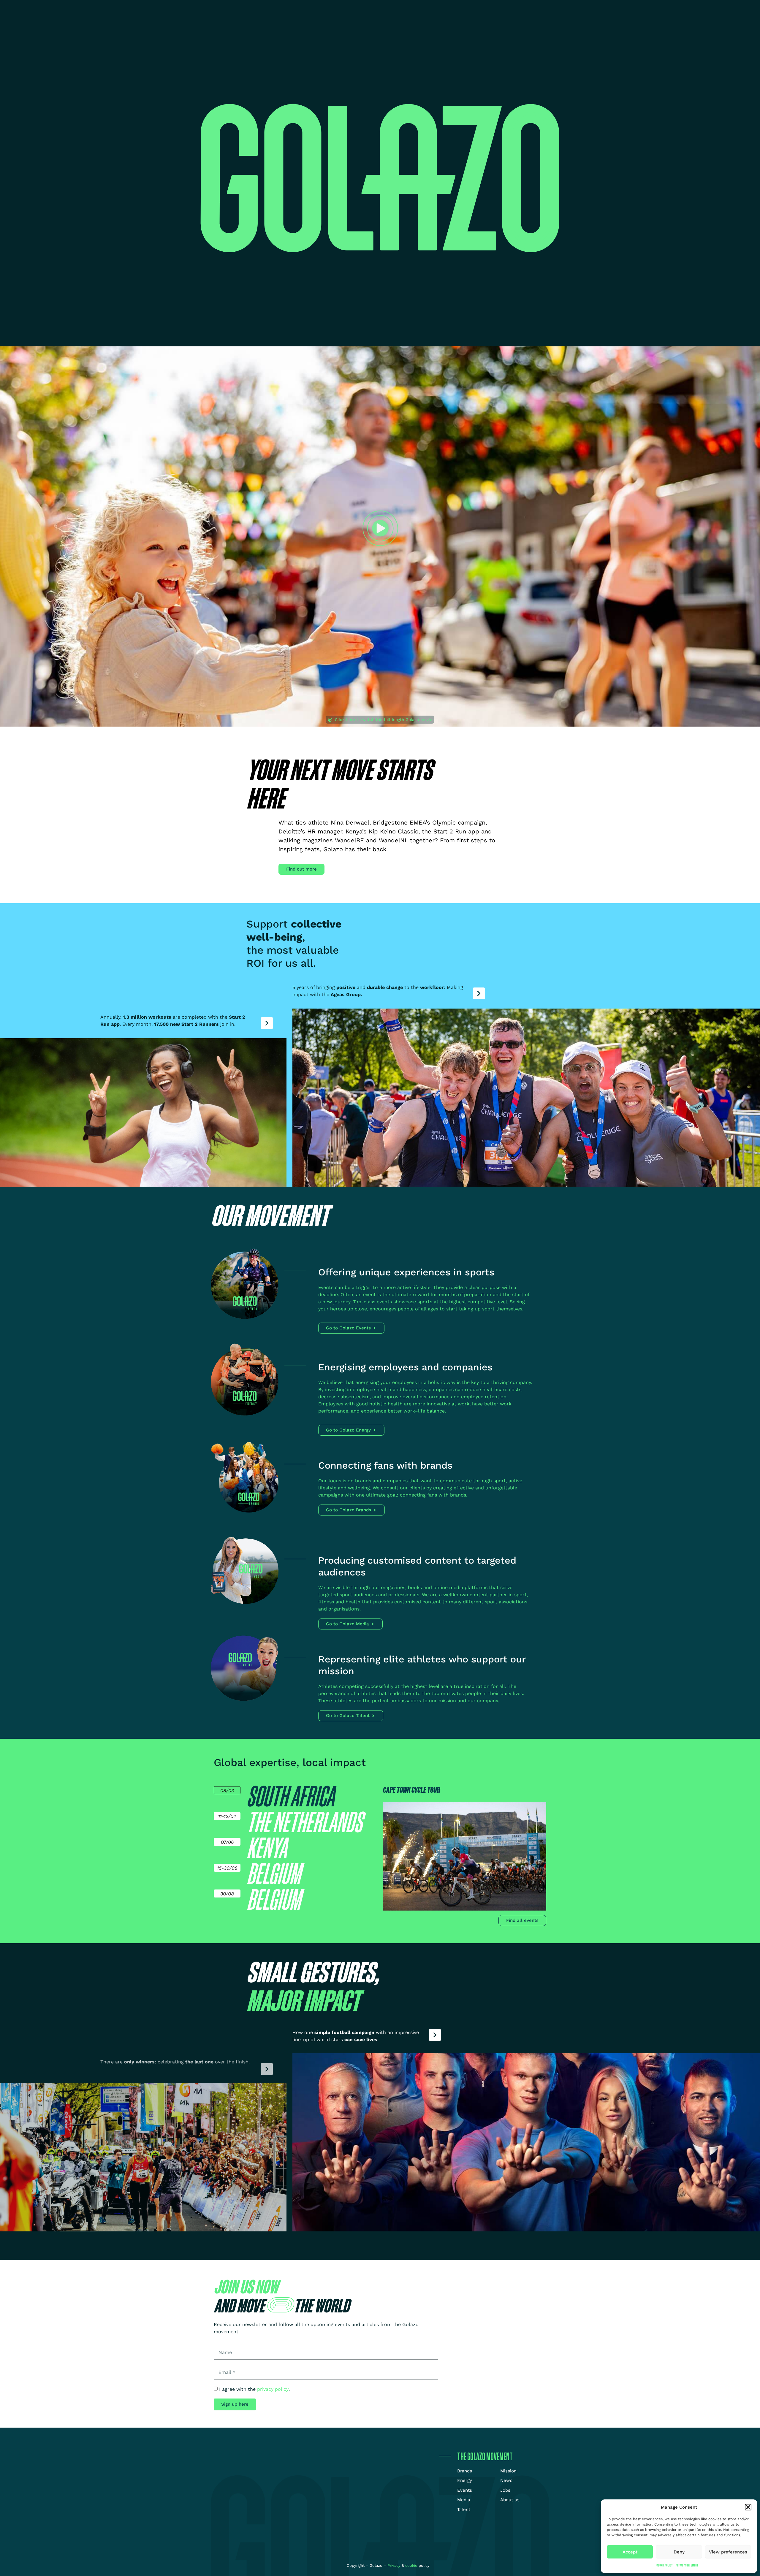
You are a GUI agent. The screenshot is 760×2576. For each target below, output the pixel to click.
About (485, 9)
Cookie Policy (665, 2565)
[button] (748, 2507)
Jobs (453, 9)
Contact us (531, 9)
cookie (411, 2565)
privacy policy (273, 2389)
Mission (403, 9)
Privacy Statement (687, 2565)
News (429, 9)
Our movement (357, 9)
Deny (679, 2552)
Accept (630, 2552)
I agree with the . (254, 2389)
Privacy (395, 2565)
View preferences (728, 2552)
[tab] (297, 1796)
